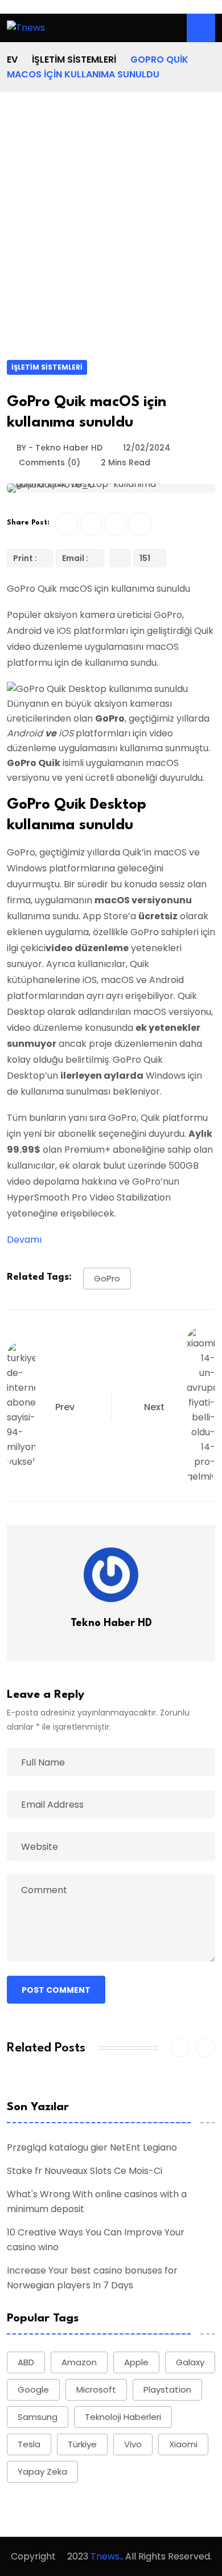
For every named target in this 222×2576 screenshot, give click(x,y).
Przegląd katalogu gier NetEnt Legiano (92, 2147)
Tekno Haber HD (111, 1623)
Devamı (24, 1240)
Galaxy (190, 2362)
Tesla (29, 2444)
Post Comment (56, 1990)
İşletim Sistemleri (74, 60)
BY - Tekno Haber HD (59, 448)
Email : (76, 558)
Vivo (133, 2444)
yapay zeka (42, 2471)
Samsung (38, 2417)
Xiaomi (183, 2444)
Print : (26, 558)
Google (33, 2389)
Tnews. (106, 2556)
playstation (167, 2389)
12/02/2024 (147, 448)
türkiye (82, 2444)
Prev (65, 1407)
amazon (79, 2362)
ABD (26, 2362)
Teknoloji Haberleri (123, 2417)
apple (136, 2362)
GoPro (107, 1278)
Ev (12, 60)
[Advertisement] (111, 243)
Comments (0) (48, 462)
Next (155, 1407)
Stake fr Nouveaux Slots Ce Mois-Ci (85, 2171)
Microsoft (96, 2389)
